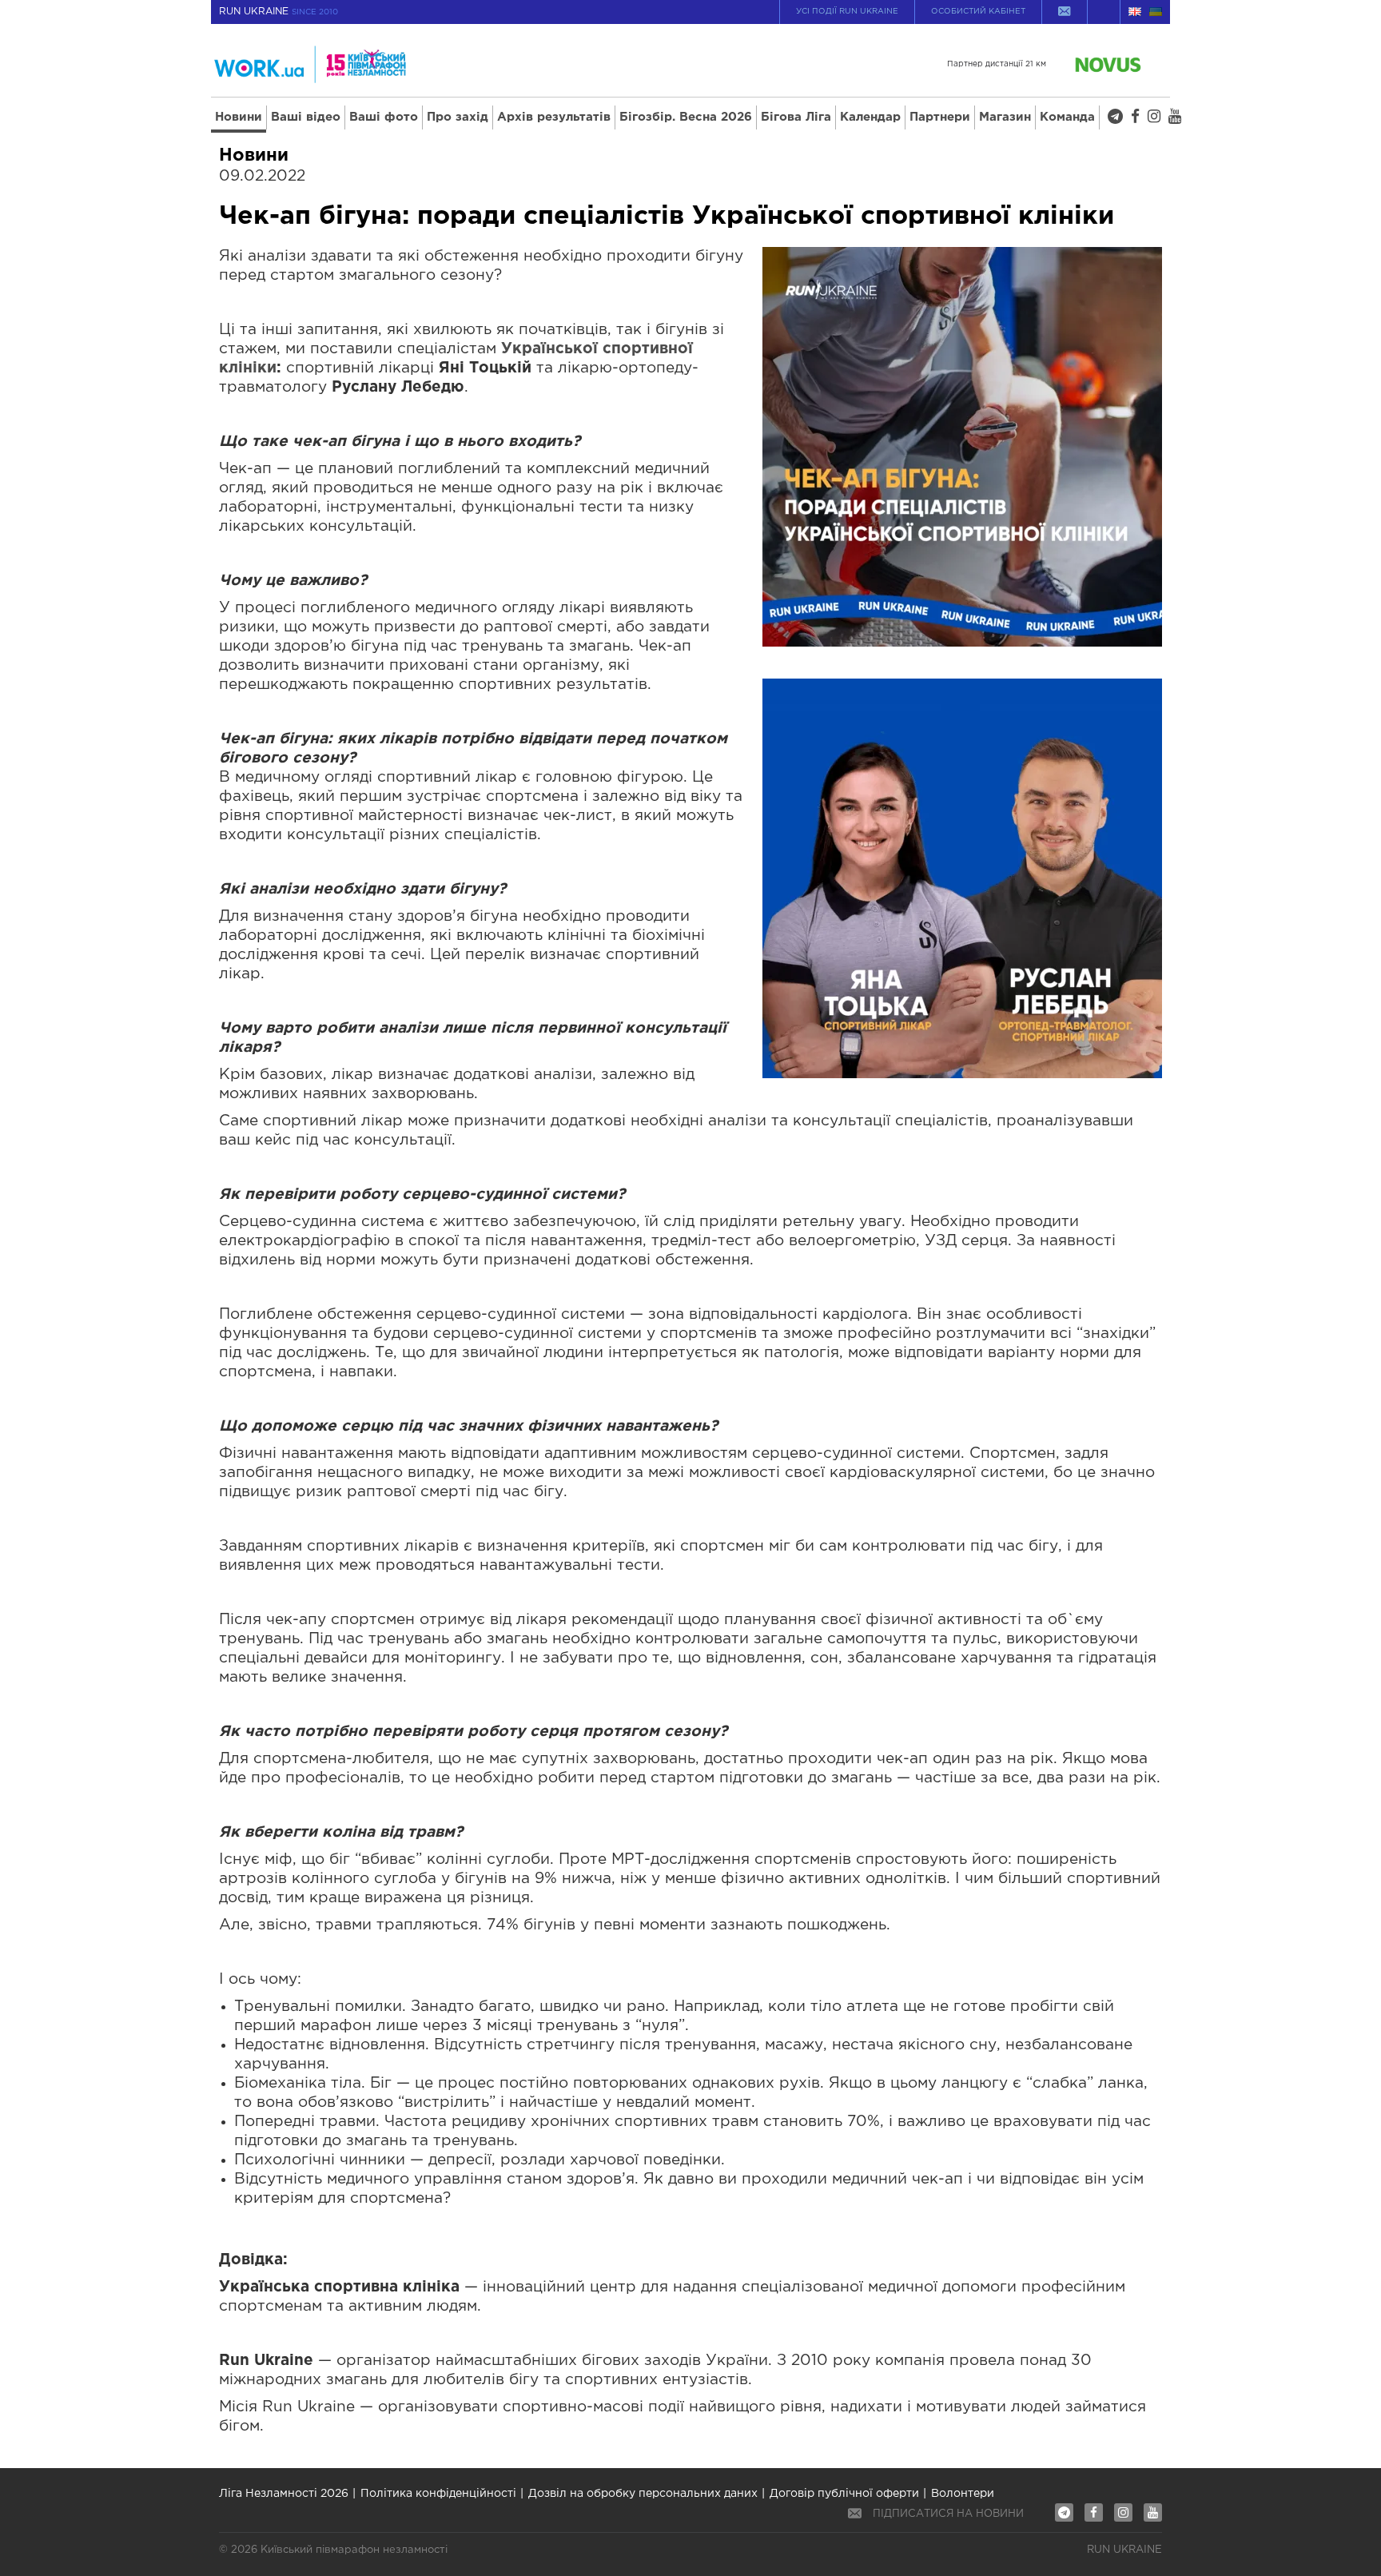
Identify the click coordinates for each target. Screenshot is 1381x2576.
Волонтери (963, 2494)
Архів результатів (554, 117)
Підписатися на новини (948, 2514)
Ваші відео (306, 117)
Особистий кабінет (978, 12)
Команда (1067, 117)
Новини (239, 117)
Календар (870, 117)
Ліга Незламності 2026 (284, 2494)
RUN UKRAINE (279, 12)
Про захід (458, 117)
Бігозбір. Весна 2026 (686, 117)
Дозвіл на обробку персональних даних (643, 2494)
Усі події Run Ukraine (847, 12)
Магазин (1005, 117)
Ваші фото (384, 117)
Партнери (940, 117)
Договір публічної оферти (844, 2494)
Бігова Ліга (796, 117)
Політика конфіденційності (438, 2494)
